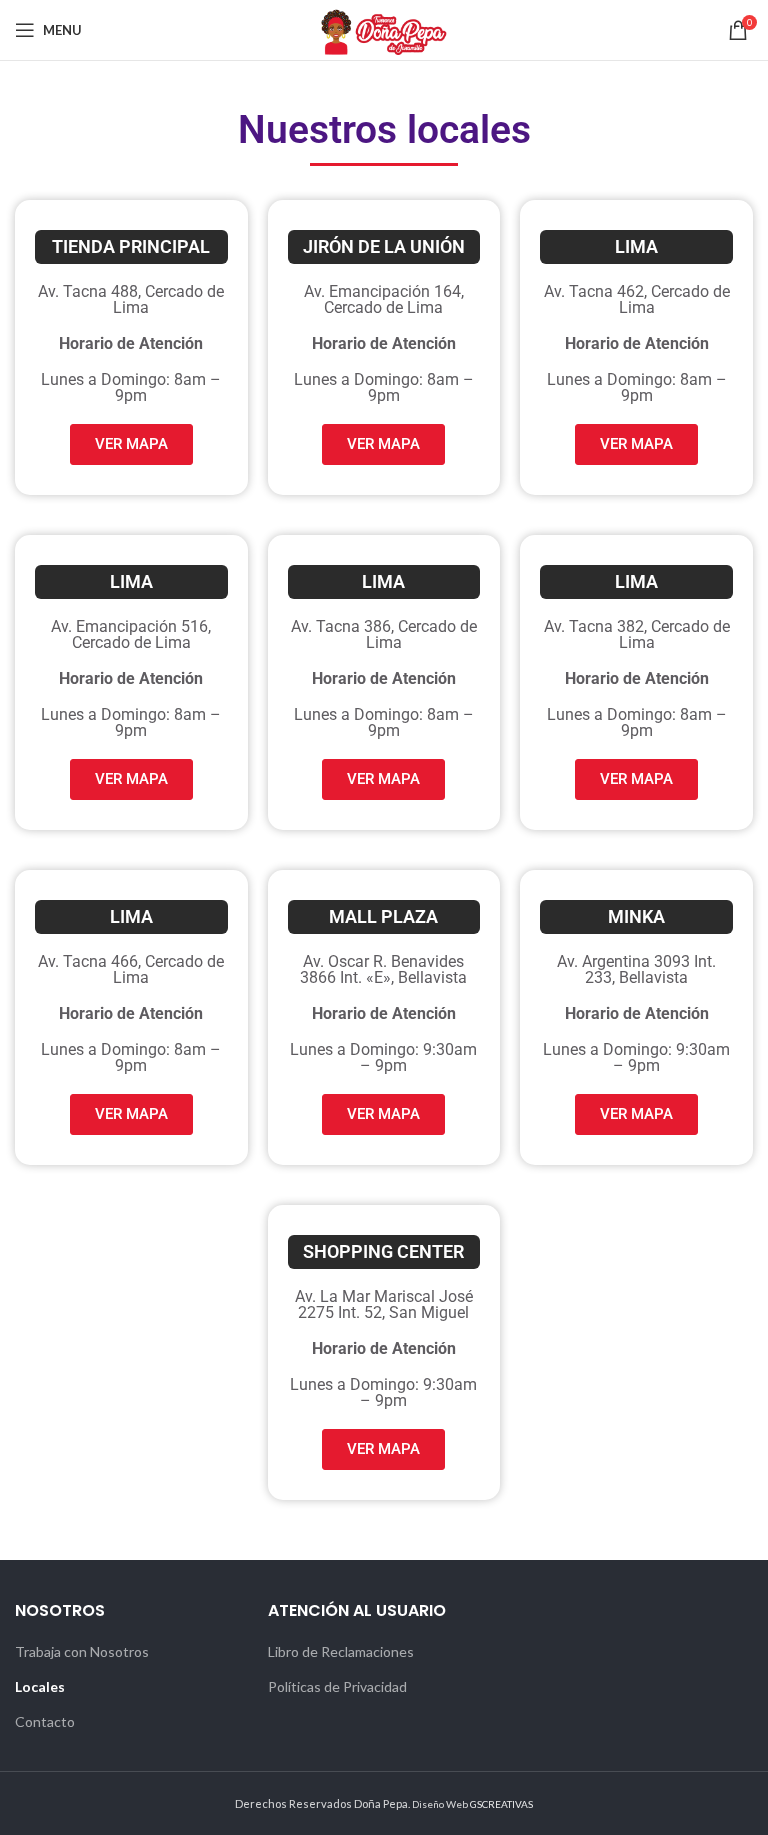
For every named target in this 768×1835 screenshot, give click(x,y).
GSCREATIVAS (501, 1804)
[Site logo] (384, 28)
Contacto (45, 1721)
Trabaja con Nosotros (82, 1651)
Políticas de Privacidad (337, 1686)
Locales (40, 1686)
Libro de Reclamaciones (341, 1651)
